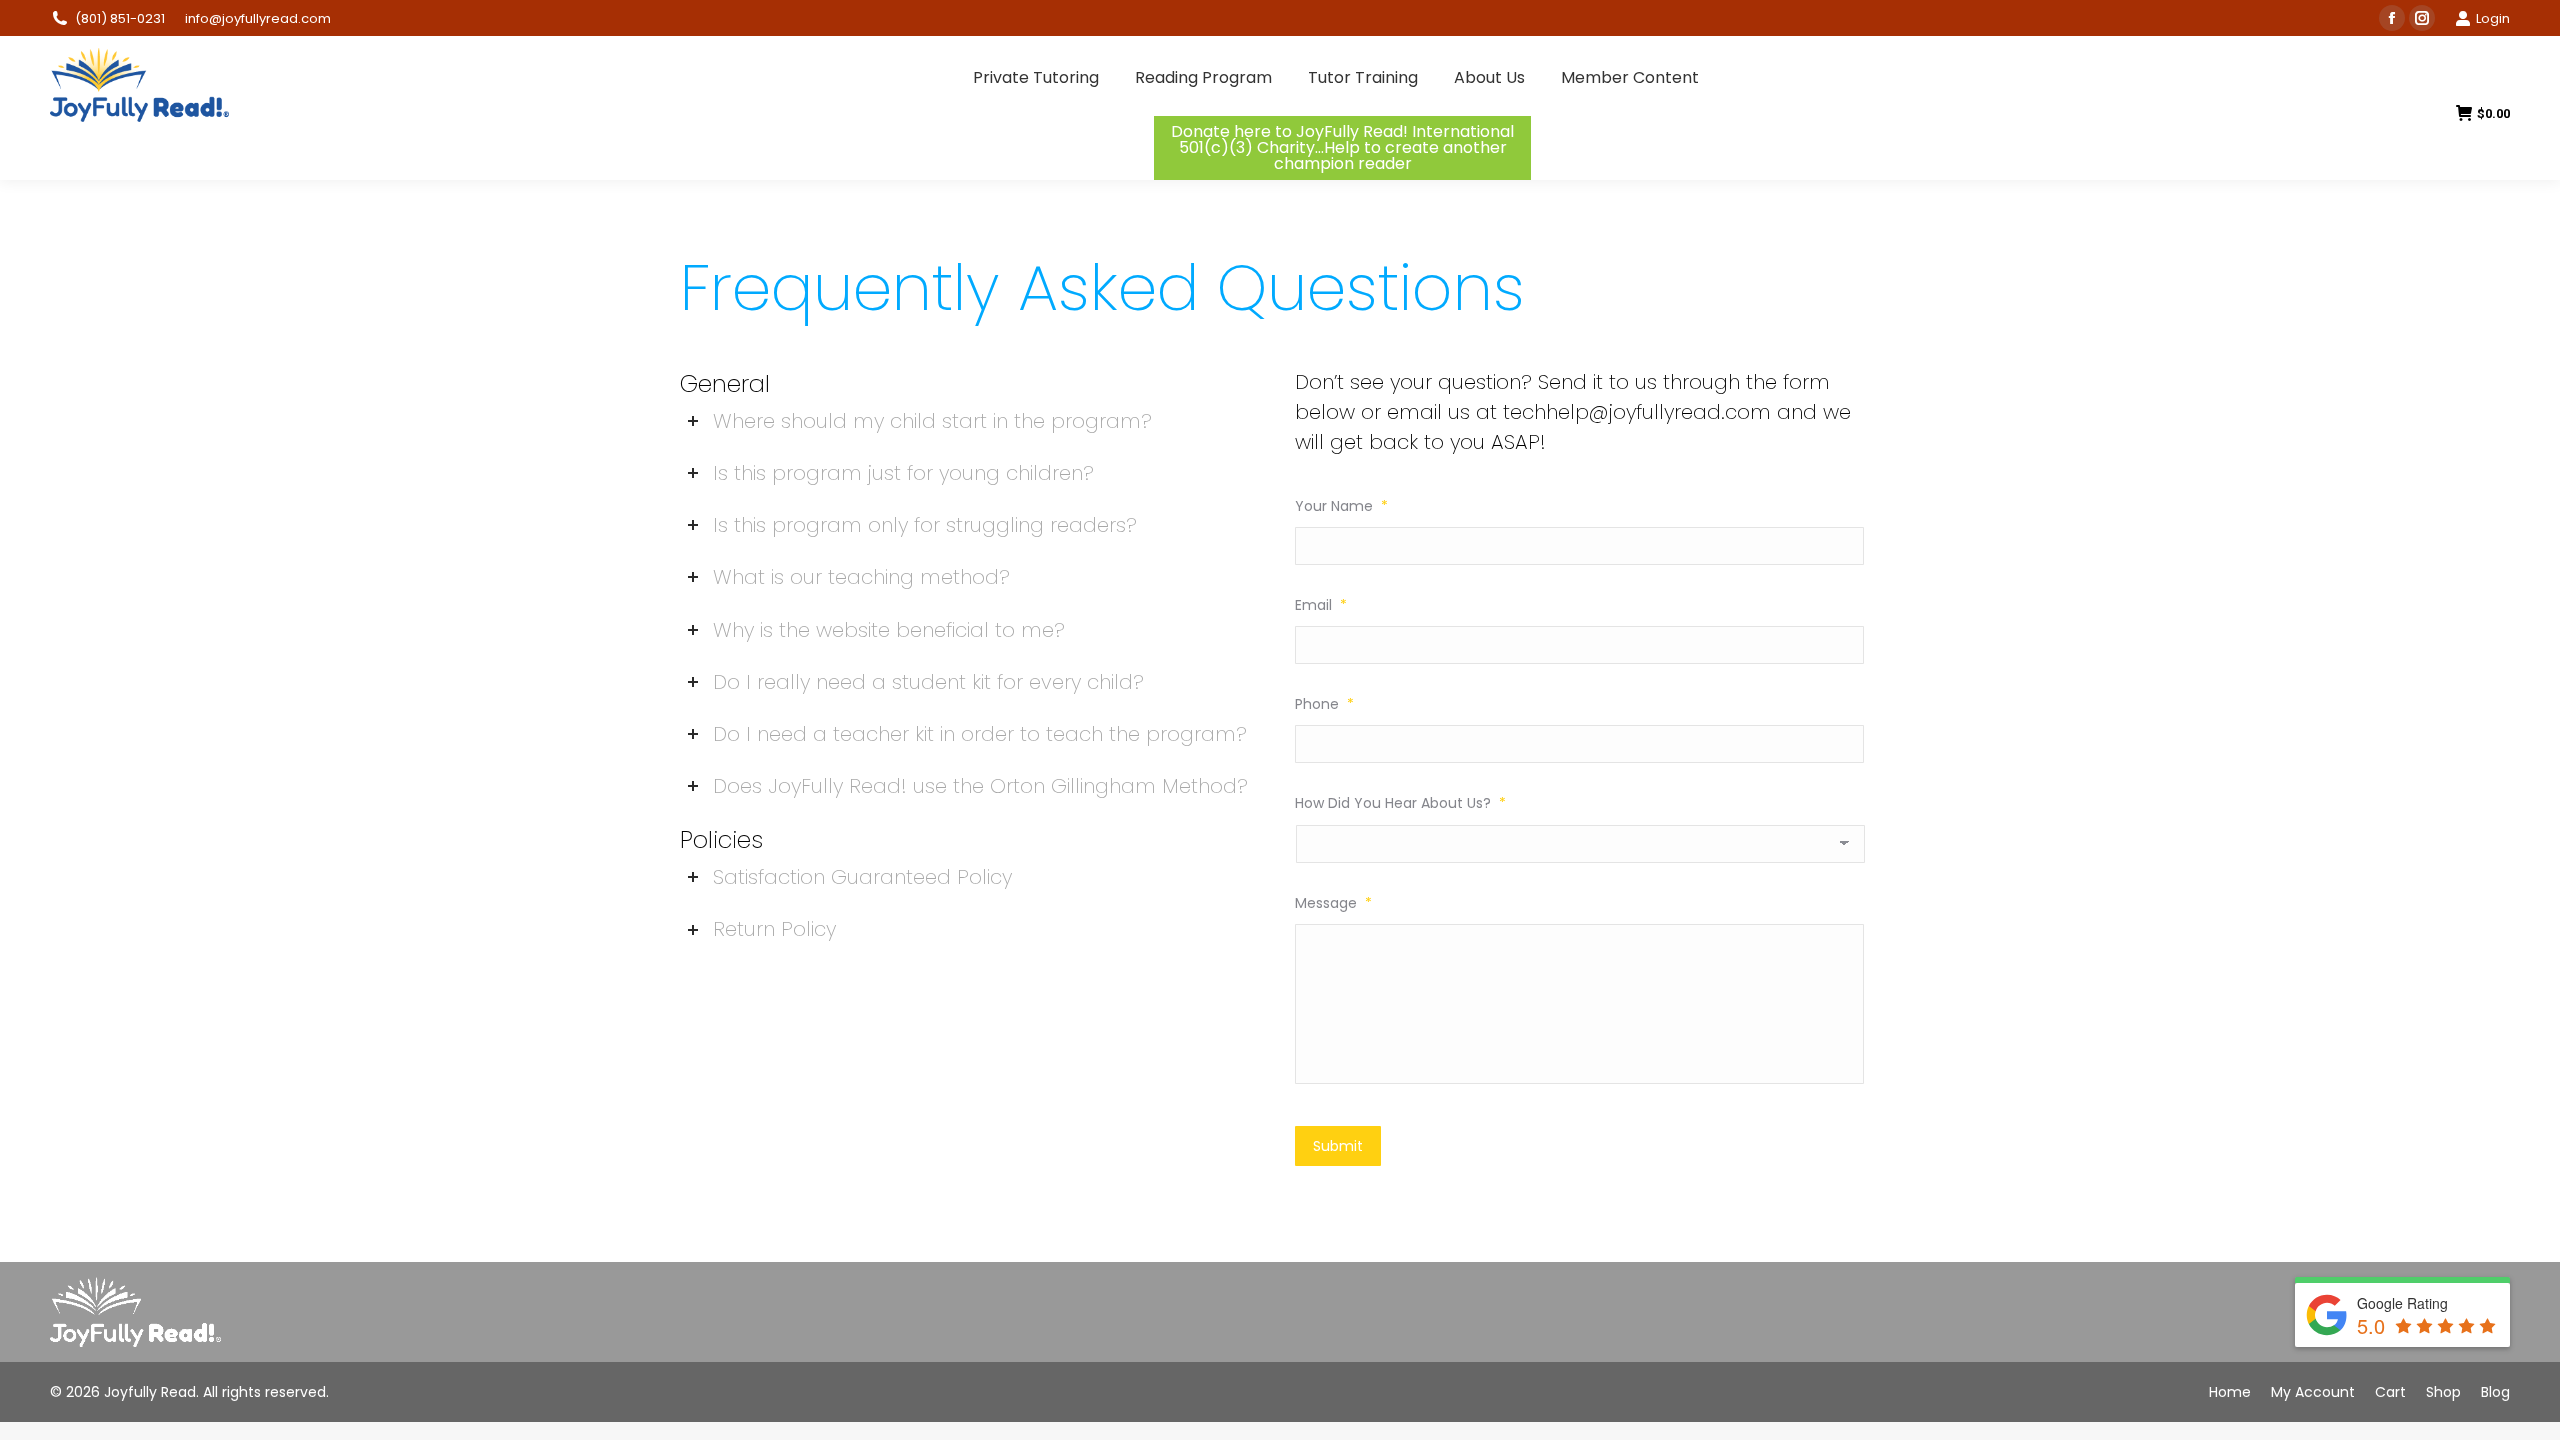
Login (2493, 18)
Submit (1338, 1146)
